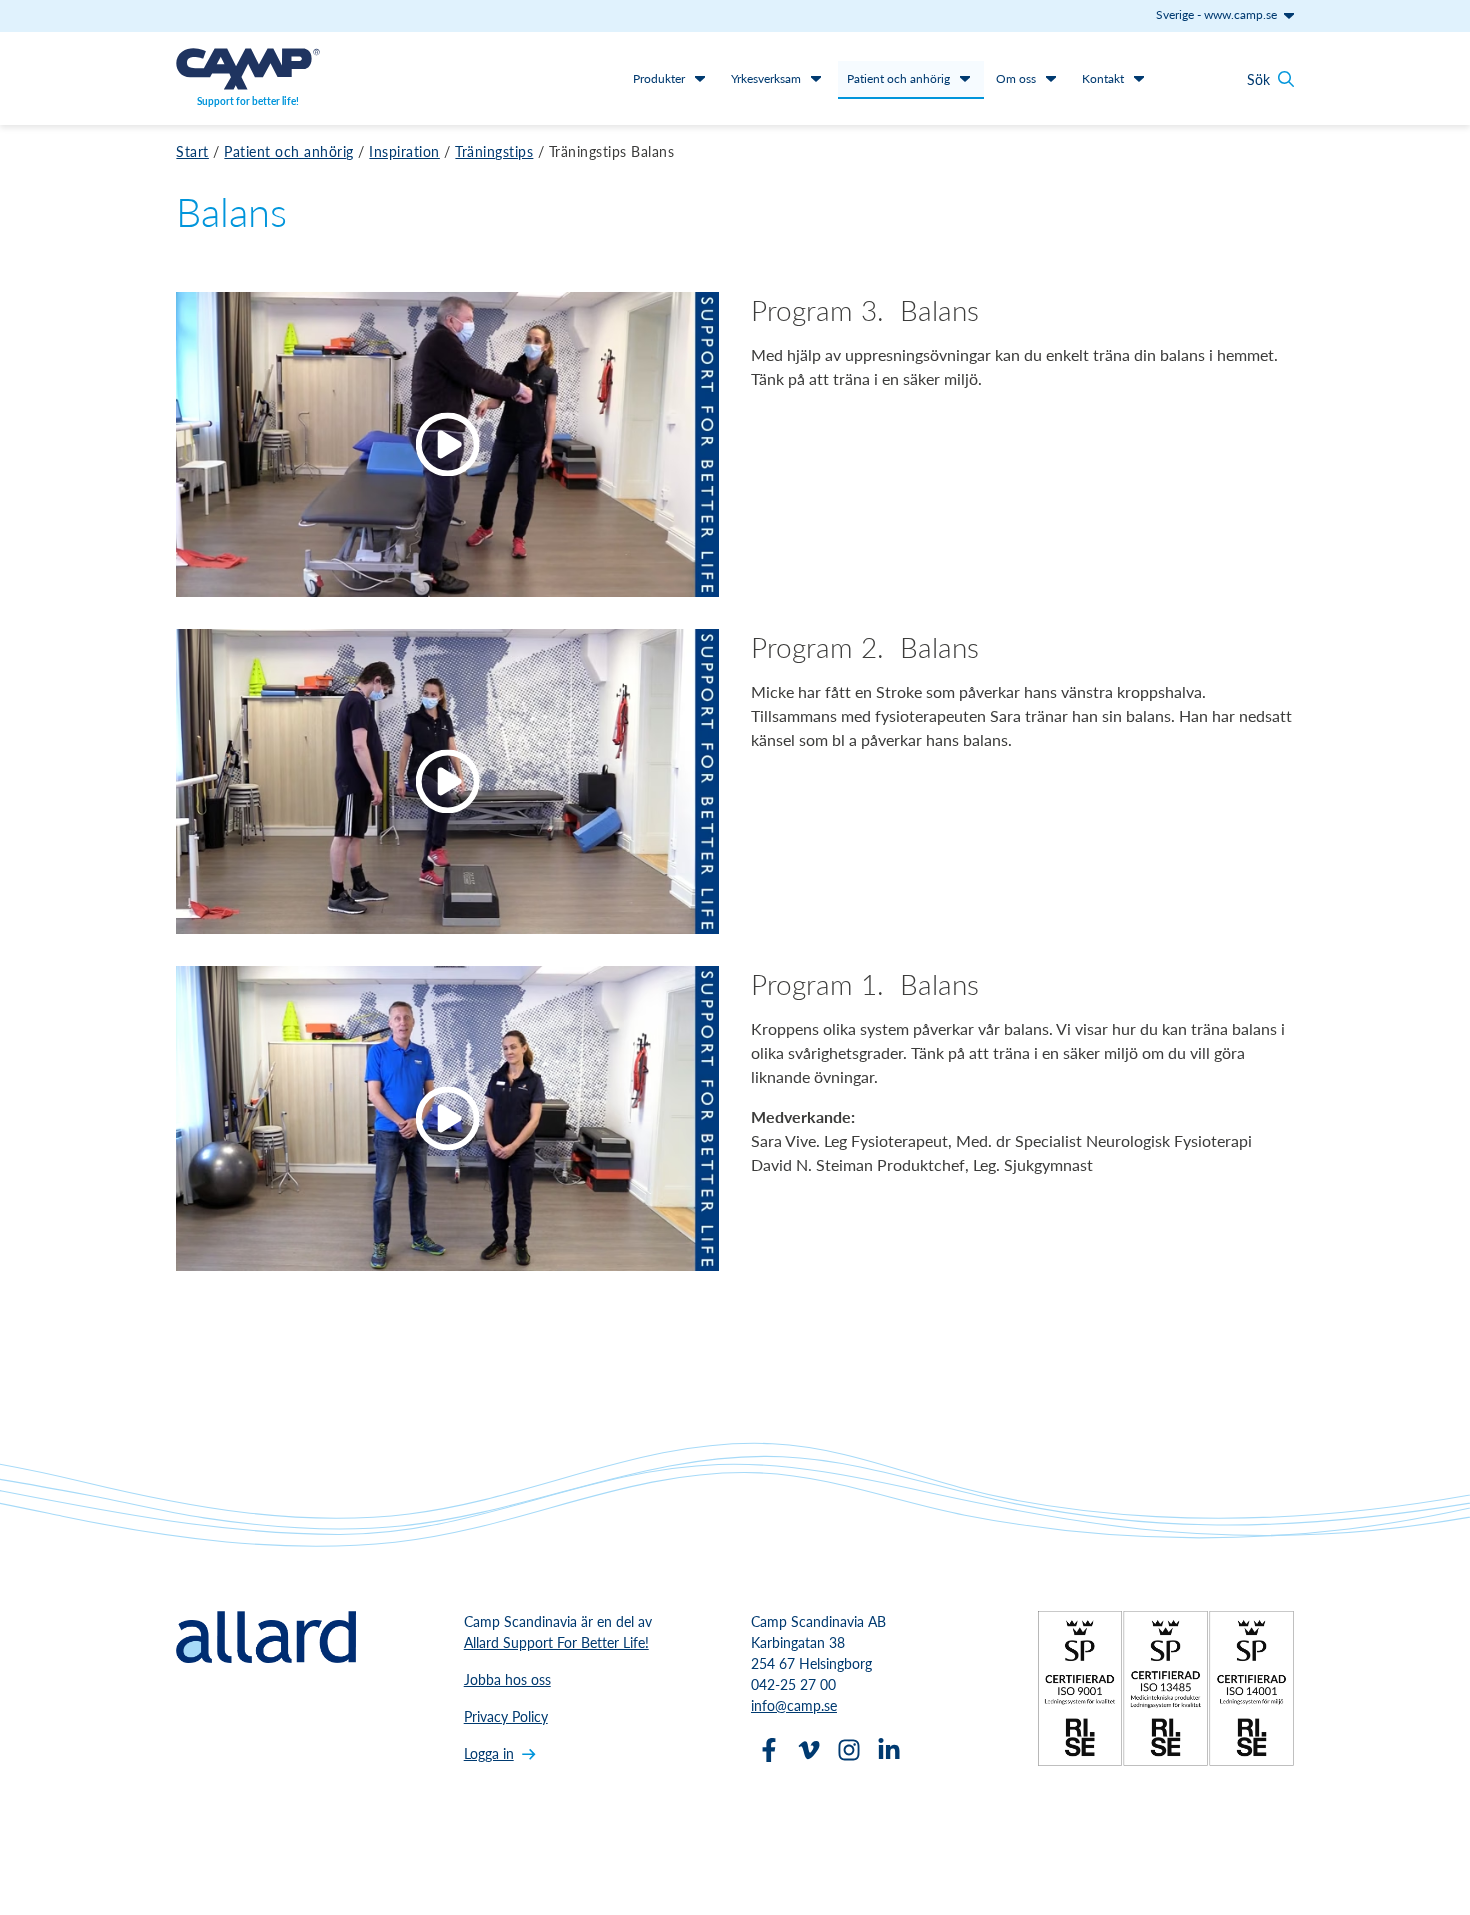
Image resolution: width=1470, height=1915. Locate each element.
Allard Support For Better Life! (556, 1642)
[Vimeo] (809, 1750)
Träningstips (494, 151)
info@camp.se (794, 1705)
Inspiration (404, 151)
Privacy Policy (506, 1716)
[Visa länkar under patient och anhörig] (965, 78)
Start (192, 151)
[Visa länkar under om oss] (1051, 78)
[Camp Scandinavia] (248, 69)
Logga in (489, 1753)
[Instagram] (849, 1750)
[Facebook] (769, 1750)
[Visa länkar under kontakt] (1139, 78)
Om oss (1016, 78)
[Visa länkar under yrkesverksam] (816, 78)
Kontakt (1103, 78)
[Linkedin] (889, 1750)
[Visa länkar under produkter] (700, 78)
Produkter (659, 78)
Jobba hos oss (507, 1679)
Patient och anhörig (898, 78)
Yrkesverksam (766, 78)
